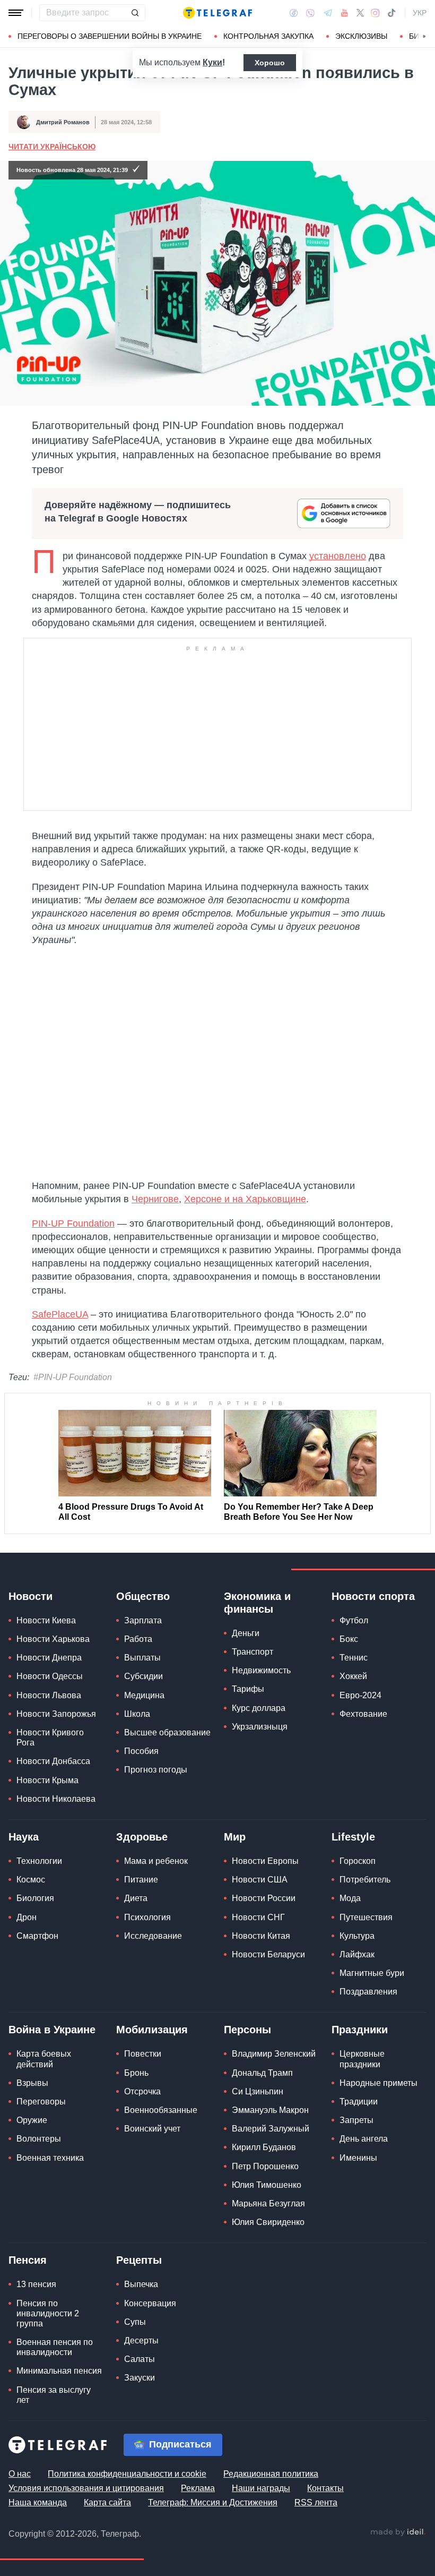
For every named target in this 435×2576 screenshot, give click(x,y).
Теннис (354, 1658)
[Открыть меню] (16, 13)
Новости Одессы (50, 1676)
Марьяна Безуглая (268, 2203)
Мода (350, 1898)
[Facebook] (294, 13)
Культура (357, 1936)
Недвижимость (261, 1670)
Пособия (141, 1751)
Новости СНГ (258, 1917)
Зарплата (143, 1620)
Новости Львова (49, 1695)
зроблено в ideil (398, 2532)
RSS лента (316, 2502)
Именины (358, 2158)
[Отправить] (135, 13)
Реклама (198, 2488)
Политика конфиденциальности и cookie (127, 2474)
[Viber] (310, 13)
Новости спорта (373, 1596)
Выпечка (141, 2284)
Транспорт (253, 1652)
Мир (235, 1837)
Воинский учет (152, 2129)
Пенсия (28, 2260)
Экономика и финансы (257, 1603)
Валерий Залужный (271, 2129)
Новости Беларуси (268, 1954)
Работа (138, 1639)
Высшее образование (167, 1732)
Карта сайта (107, 2502)
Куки (212, 62)
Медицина (144, 1695)
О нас (20, 2474)
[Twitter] (360, 13)
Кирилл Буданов (264, 2147)
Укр (420, 13)
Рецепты (139, 2260)
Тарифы (248, 1689)
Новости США (260, 1880)
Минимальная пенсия (59, 2371)
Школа (137, 1714)
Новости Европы (265, 1861)
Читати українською (52, 147)
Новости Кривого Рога (50, 1738)
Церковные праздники (362, 2059)
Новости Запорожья (56, 1714)
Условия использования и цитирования (86, 2488)
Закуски (140, 2378)
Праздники (360, 2030)
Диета (136, 1898)
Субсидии (143, 1676)
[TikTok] (391, 13)
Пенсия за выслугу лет (54, 2395)
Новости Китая (261, 1936)
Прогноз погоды (156, 1770)
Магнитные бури (372, 1973)
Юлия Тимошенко (267, 2185)
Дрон (27, 1917)
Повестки (143, 2054)
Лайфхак (357, 1954)
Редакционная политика (271, 2474)
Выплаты (142, 1658)
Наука (24, 1837)
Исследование (153, 1936)
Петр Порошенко (265, 2166)
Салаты (140, 2359)
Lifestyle (353, 1837)
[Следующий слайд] (424, 37)
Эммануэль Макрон (270, 2110)
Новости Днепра (49, 1658)
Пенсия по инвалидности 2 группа (48, 2313)
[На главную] (217, 13)
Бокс (349, 1639)
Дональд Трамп (262, 2073)
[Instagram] (375, 13)
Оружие (32, 2120)
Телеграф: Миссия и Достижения (213, 2502)
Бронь (136, 2073)
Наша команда (38, 2502)
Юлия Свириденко (268, 2222)
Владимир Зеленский (274, 2054)
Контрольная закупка (268, 36)
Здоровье (142, 1837)
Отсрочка (142, 2091)
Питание (141, 1880)
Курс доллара (259, 1708)
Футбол (354, 1620)
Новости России (264, 1898)
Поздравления (368, 1992)
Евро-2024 (360, 1695)
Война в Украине (52, 2030)
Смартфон (37, 1936)
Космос (31, 1880)
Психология (147, 1917)
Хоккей (353, 1676)
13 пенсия (36, 2284)
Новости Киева (46, 1620)
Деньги (246, 1633)
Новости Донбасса (53, 1761)
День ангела (364, 2139)
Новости (31, 1596)
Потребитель (365, 1880)
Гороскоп (358, 1861)
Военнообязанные (161, 2110)
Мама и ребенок (156, 1861)
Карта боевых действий (44, 2059)
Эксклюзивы (361, 36)
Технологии (39, 1861)
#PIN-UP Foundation (73, 1377)
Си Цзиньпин (258, 2091)
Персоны (247, 2030)
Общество (143, 1596)
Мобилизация (152, 2030)
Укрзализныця (260, 1727)
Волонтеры (39, 2139)
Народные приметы (379, 2083)
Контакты (325, 2488)
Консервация (150, 2303)
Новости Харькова (53, 1639)
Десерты (141, 2340)
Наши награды (261, 2488)
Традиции (359, 2102)
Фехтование (363, 1714)
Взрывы (32, 2083)
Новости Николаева (56, 1799)
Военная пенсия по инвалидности (55, 2347)
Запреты (356, 2120)
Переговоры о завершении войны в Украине (110, 36)
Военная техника (50, 2158)
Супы (135, 2322)
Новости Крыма (47, 1780)
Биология (35, 1898)
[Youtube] (345, 13)
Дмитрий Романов (63, 122)
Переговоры (41, 2102)
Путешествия (366, 1917)
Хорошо (270, 63)
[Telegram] (328, 13)
